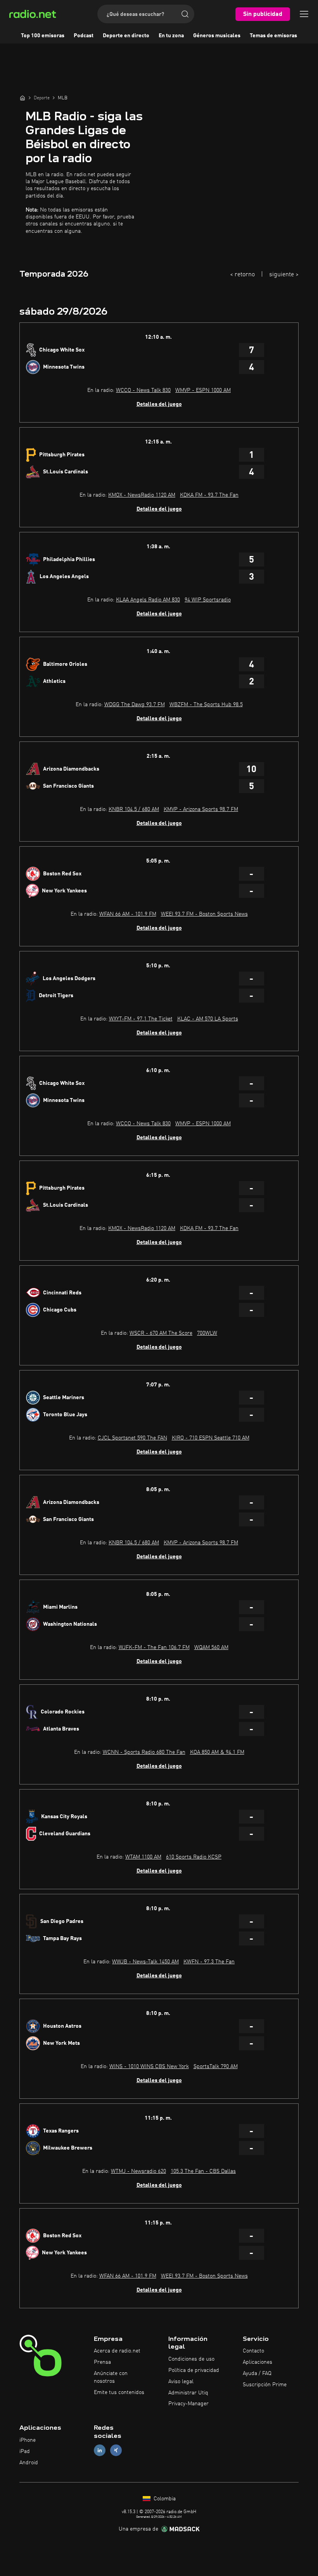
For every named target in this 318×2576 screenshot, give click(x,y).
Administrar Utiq (188, 2393)
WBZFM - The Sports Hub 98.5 (206, 705)
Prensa (102, 2362)
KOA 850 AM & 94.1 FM (217, 1752)
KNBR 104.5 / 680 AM (134, 809)
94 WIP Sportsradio (208, 600)
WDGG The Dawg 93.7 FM (135, 705)
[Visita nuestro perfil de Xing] (116, 2450)
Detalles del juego (159, 404)
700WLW (207, 1333)
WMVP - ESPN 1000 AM (203, 390)
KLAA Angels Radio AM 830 (148, 600)
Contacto (253, 2351)
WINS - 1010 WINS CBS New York (149, 2067)
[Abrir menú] (304, 14)
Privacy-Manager (188, 2404)
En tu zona (171, 36)
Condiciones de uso (191, 2359)
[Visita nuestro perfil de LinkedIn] (100, 2450)
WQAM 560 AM (211, 1647)
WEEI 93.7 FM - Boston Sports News (204, 914)
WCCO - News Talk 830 (143, 390)
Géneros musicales (217, 36)
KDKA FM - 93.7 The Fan (209, 495)
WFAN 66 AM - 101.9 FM (128, 914)
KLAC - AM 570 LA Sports (208, 1019)
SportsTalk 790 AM (216, 2067)
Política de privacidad (194, 2370)
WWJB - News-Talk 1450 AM (145, 1962)
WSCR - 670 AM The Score (161, 1333)
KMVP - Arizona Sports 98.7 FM (201, 809)
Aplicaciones (258, 2362)
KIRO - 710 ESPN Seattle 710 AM (211, 1438)
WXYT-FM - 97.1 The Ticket (141, 1019)
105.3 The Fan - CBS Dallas (203, 2171)
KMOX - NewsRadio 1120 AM (142, 495)
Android (29, 2463)
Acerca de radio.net (117, 2351)
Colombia (164, 2499)
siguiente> (284, 275)
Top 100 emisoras (43, 36)
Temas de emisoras (273, 36)
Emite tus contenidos (119, 2392)
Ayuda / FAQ (257, 2373)
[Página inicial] (22, 98)
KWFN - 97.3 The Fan (209, 1962)
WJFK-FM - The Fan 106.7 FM (154, 1647)
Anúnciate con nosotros (111, 2377)
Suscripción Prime (265, 2385)
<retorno (242, 275)
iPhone (28, 2440)
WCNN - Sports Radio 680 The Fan (144, 1752)
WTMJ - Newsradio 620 (138, 2171)
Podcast (84, 36)
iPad (25, 2451)
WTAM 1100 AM (143, 1857)
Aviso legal (181, 2382)
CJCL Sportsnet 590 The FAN (132, 1438)
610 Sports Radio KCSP (194, 1857)
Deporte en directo (126, 36)
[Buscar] (185, 14)
